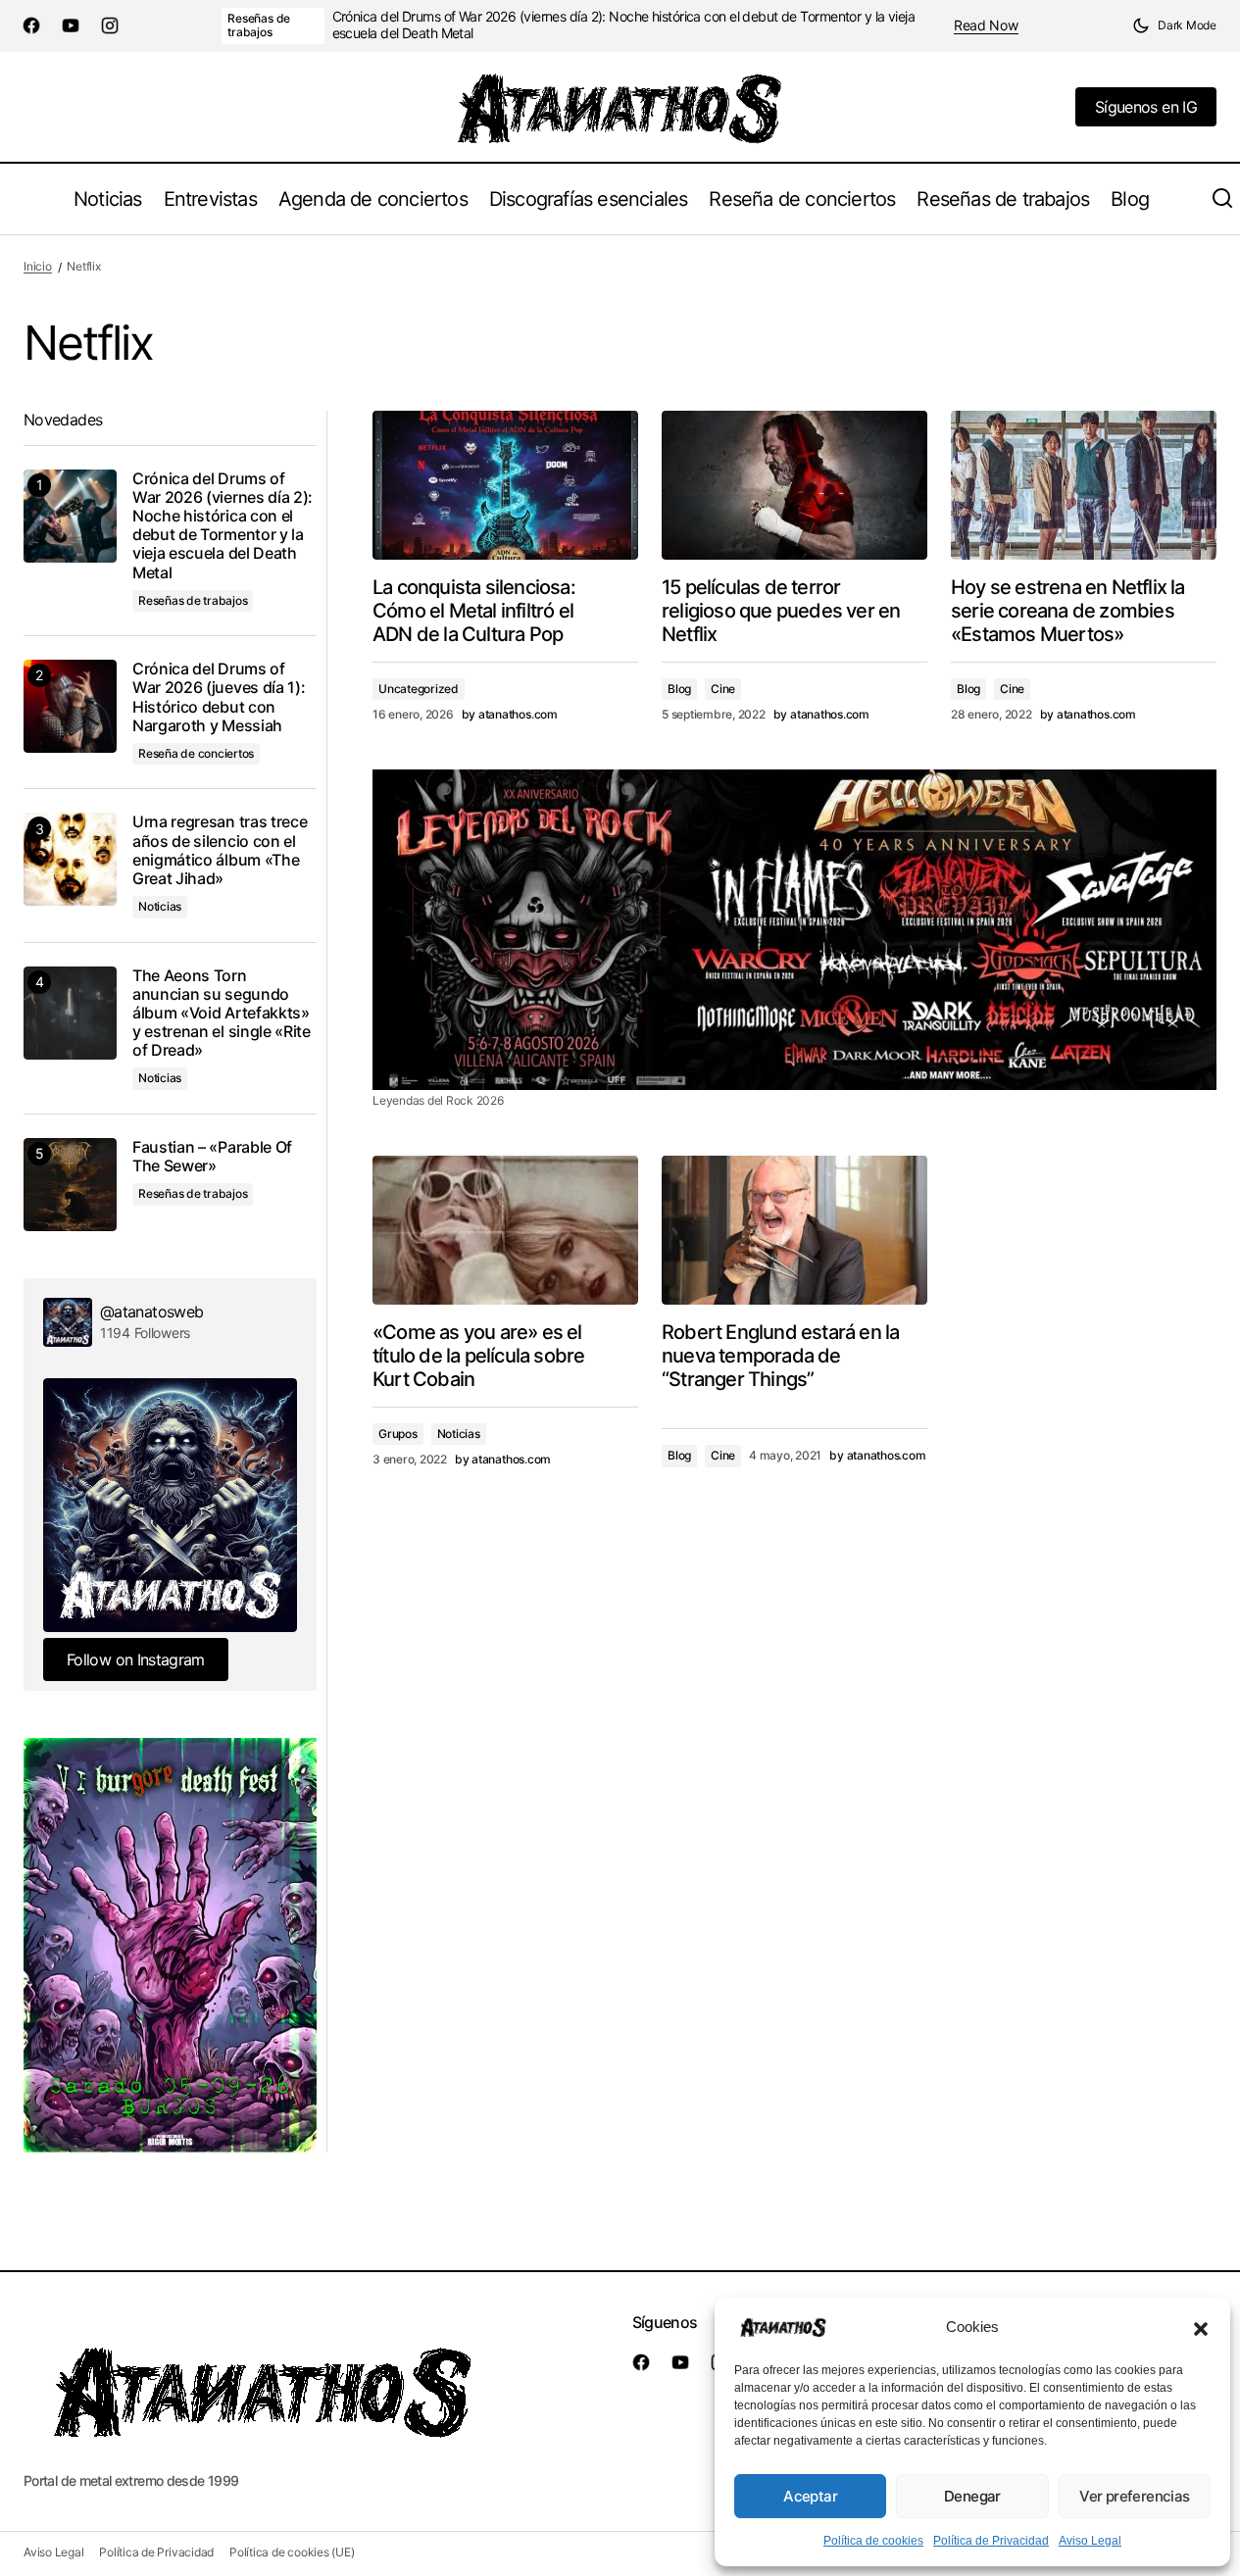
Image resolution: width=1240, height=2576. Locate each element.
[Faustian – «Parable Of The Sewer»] (70, 1185)
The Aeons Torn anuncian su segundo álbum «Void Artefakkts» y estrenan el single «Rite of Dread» (222, 1014)
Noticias (459, 1434)
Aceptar (810, 2496)
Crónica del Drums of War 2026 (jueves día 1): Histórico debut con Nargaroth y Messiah (219, 697)
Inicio (38, 266)
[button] (1201, 2327)
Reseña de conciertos (196, 753)
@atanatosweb (151, 1312)
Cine (723, 689)
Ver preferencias (1134, 2496)
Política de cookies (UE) (292, 2552)
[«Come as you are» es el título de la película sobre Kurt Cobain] (505, 1230)
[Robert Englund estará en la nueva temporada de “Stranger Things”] (794, 1230)
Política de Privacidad (991, 2541)
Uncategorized (419, 689)
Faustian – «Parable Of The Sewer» (212, 1157)
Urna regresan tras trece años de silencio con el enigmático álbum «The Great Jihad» (220, 850)
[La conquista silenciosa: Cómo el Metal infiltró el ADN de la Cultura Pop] (505, 485)
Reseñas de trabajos (259, 25)
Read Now (986, 25)
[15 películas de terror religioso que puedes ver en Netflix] (794, 485)
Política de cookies (873, 2541)
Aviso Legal (1090, 2541)
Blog (679, 689)
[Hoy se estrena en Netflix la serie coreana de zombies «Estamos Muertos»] (1084, 485)
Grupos (398, 1434)
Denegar (972, 2496)
